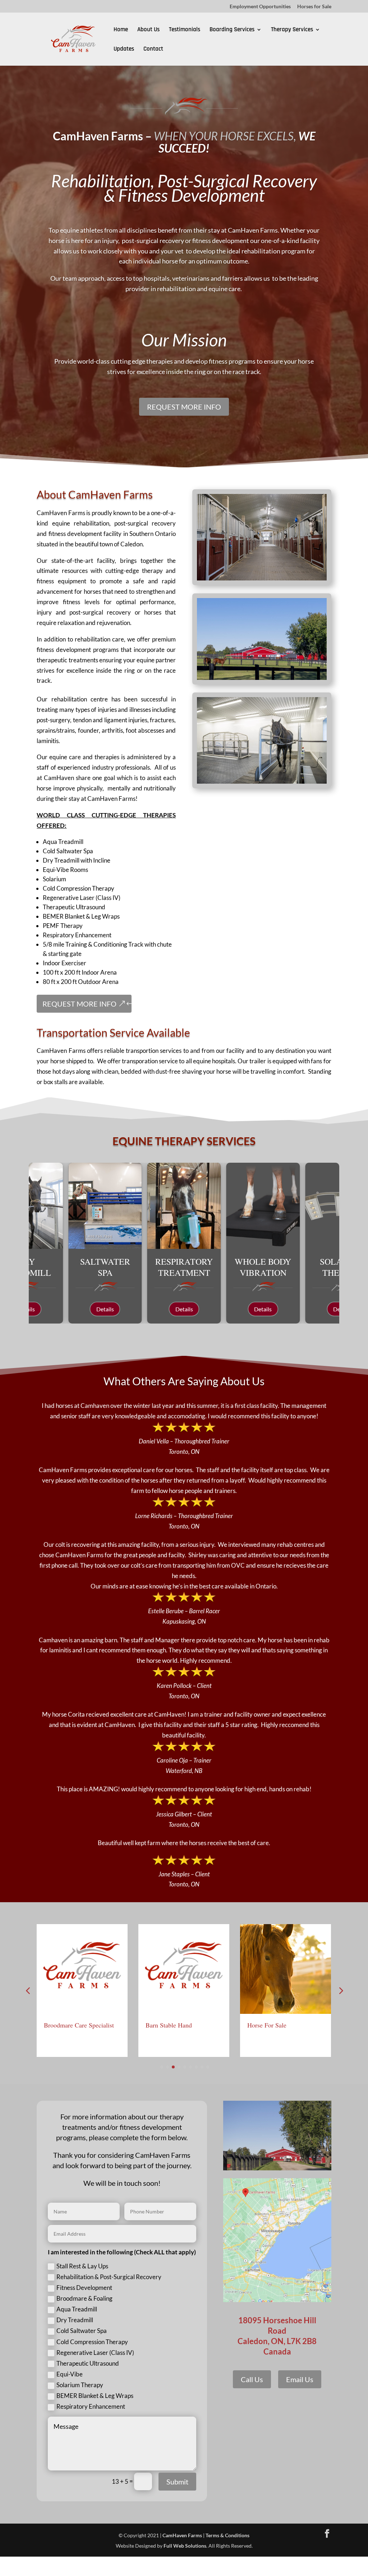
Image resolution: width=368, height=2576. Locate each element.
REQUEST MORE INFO (184, 407)
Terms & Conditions (227, 2535)
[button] (340, 1991)
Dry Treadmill (75, 2320)
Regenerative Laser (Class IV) (95, 2353)
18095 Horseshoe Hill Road (277, 2325)
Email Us (300, 2379)
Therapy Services (292, 30)
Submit (177, 2482)
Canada (277, 2351)
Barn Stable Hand (169, 2025)
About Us (148, 30)
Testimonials (185, 30)
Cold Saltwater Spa (82, 2331)
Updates (124, 50)
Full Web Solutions (185, 2546)
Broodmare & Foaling (84, 2298)
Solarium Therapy (80, 2385)
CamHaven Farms (182, 2535)
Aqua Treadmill (77, 2309)
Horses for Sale (314, 7)
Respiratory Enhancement (91, 2406)
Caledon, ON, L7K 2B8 (277, 2341)
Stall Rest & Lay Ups (82, 2266)
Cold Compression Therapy (92, 2342)
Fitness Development (84, 2288)
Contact (153, 50)
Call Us (252, 2379)
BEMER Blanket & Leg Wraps (95, 2396)
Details (105, 1309)
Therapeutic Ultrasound (88, 2363)
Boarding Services (232, 30)
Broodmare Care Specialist (79, 2025)
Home (121, 30)
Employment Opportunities (260, 7)
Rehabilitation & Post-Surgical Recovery (109, 2277)
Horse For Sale (267, 2025)
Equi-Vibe (70, 2374)
